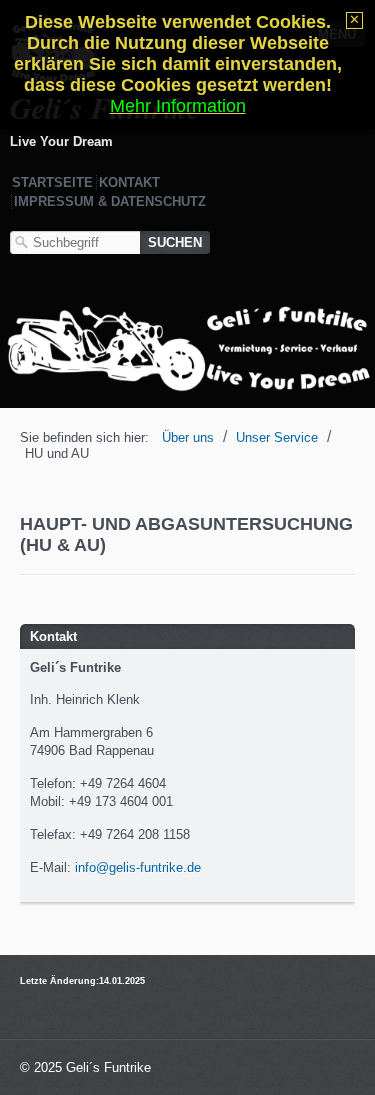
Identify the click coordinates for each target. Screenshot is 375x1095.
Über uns (188, 437)
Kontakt (129, 182)
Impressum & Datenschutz (110, 201)
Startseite (52, 182)
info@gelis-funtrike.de (138, 867)
